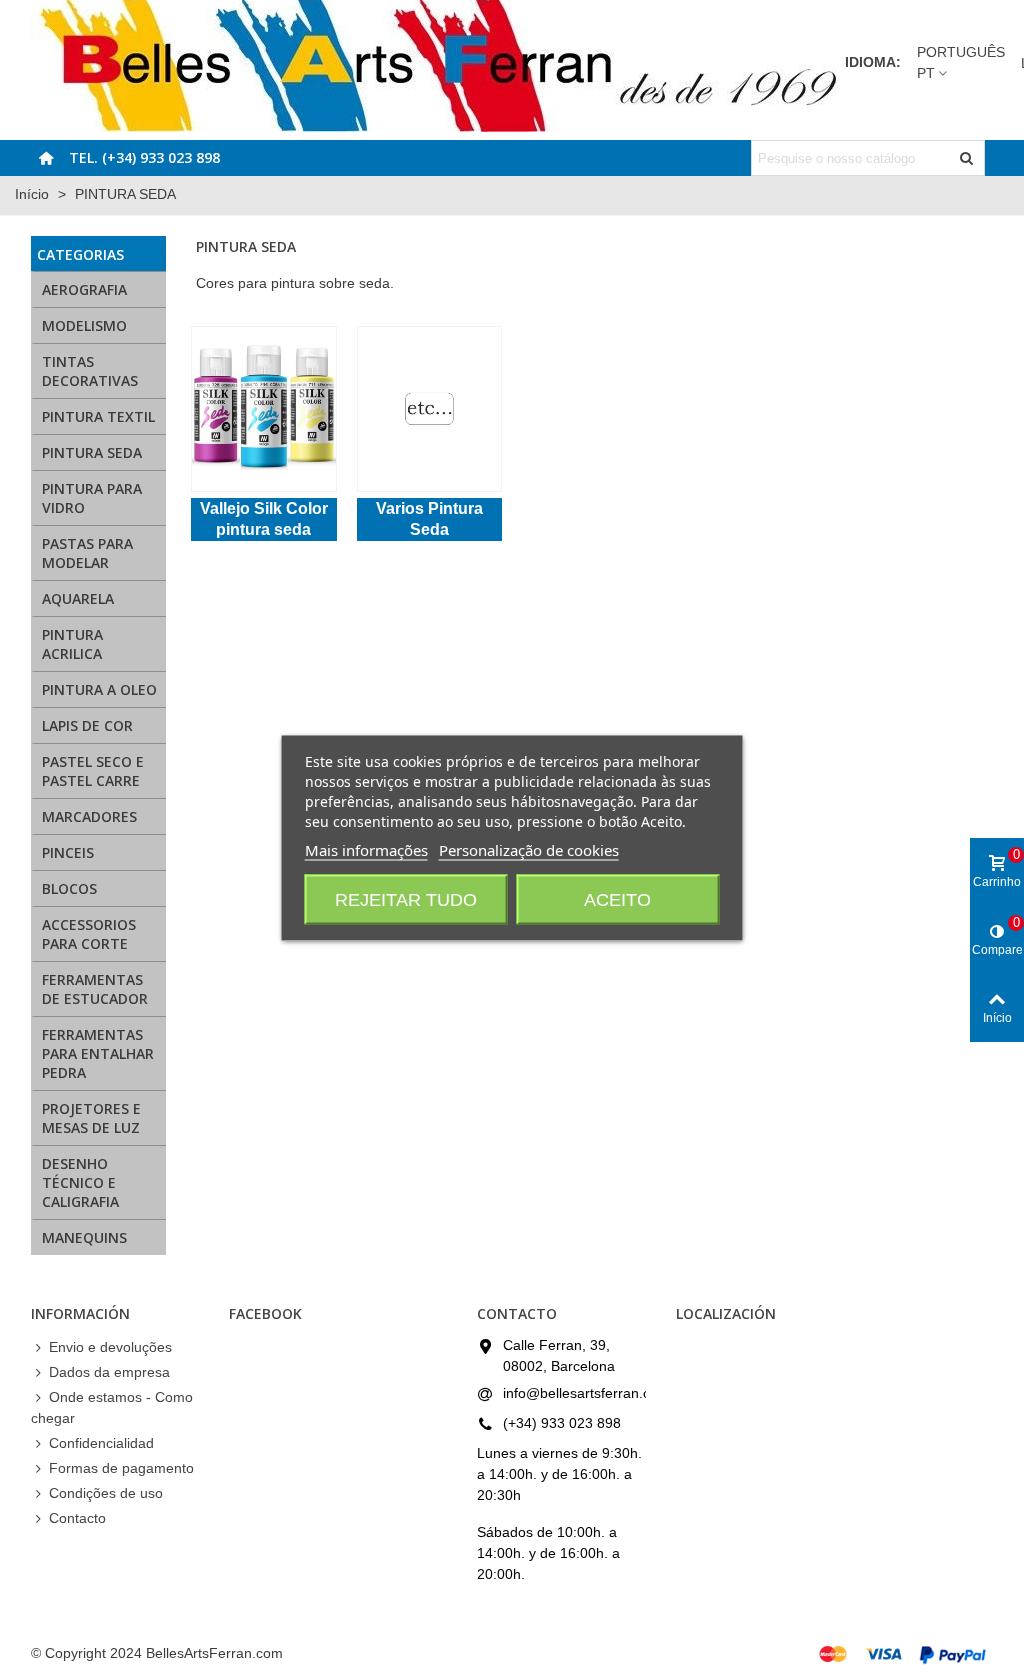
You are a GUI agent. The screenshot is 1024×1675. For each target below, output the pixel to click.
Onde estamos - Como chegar (112, 1407)
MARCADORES (89, 816)
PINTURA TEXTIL (98, 416)
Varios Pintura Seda (429, 519)
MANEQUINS (84, 1237)
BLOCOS (69, 888)
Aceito (617, 899)
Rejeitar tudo (406, 899)
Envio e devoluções (110, 1347)
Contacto (77, 1518)
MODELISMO (84, 325)
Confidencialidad (101, 1443)
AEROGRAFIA (84, 289)
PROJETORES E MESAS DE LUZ (91, 1118)
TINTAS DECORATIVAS (90, 371)
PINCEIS (68, 852)
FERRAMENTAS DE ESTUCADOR (95, 989)
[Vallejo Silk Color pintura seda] (263, 409)
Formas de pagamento (121, 1468)
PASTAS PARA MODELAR (87, 553)
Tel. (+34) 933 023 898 (144, 157)
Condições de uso (106, 1493)
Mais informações (366, 849)
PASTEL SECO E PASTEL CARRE (93, 771)
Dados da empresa (109, 1372)
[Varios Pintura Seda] (429, 409)
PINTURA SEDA (92, 452)
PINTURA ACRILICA (72, 644)
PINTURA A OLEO (99, 689)
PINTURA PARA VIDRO (92, 498)
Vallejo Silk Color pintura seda (264, 519)
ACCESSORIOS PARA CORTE (89, 934)
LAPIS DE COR (87, 725)
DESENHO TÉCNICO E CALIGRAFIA (80, 1182)
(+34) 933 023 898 (562, 1423)
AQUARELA (78, 598)
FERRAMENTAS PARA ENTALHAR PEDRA (98, 1053)
